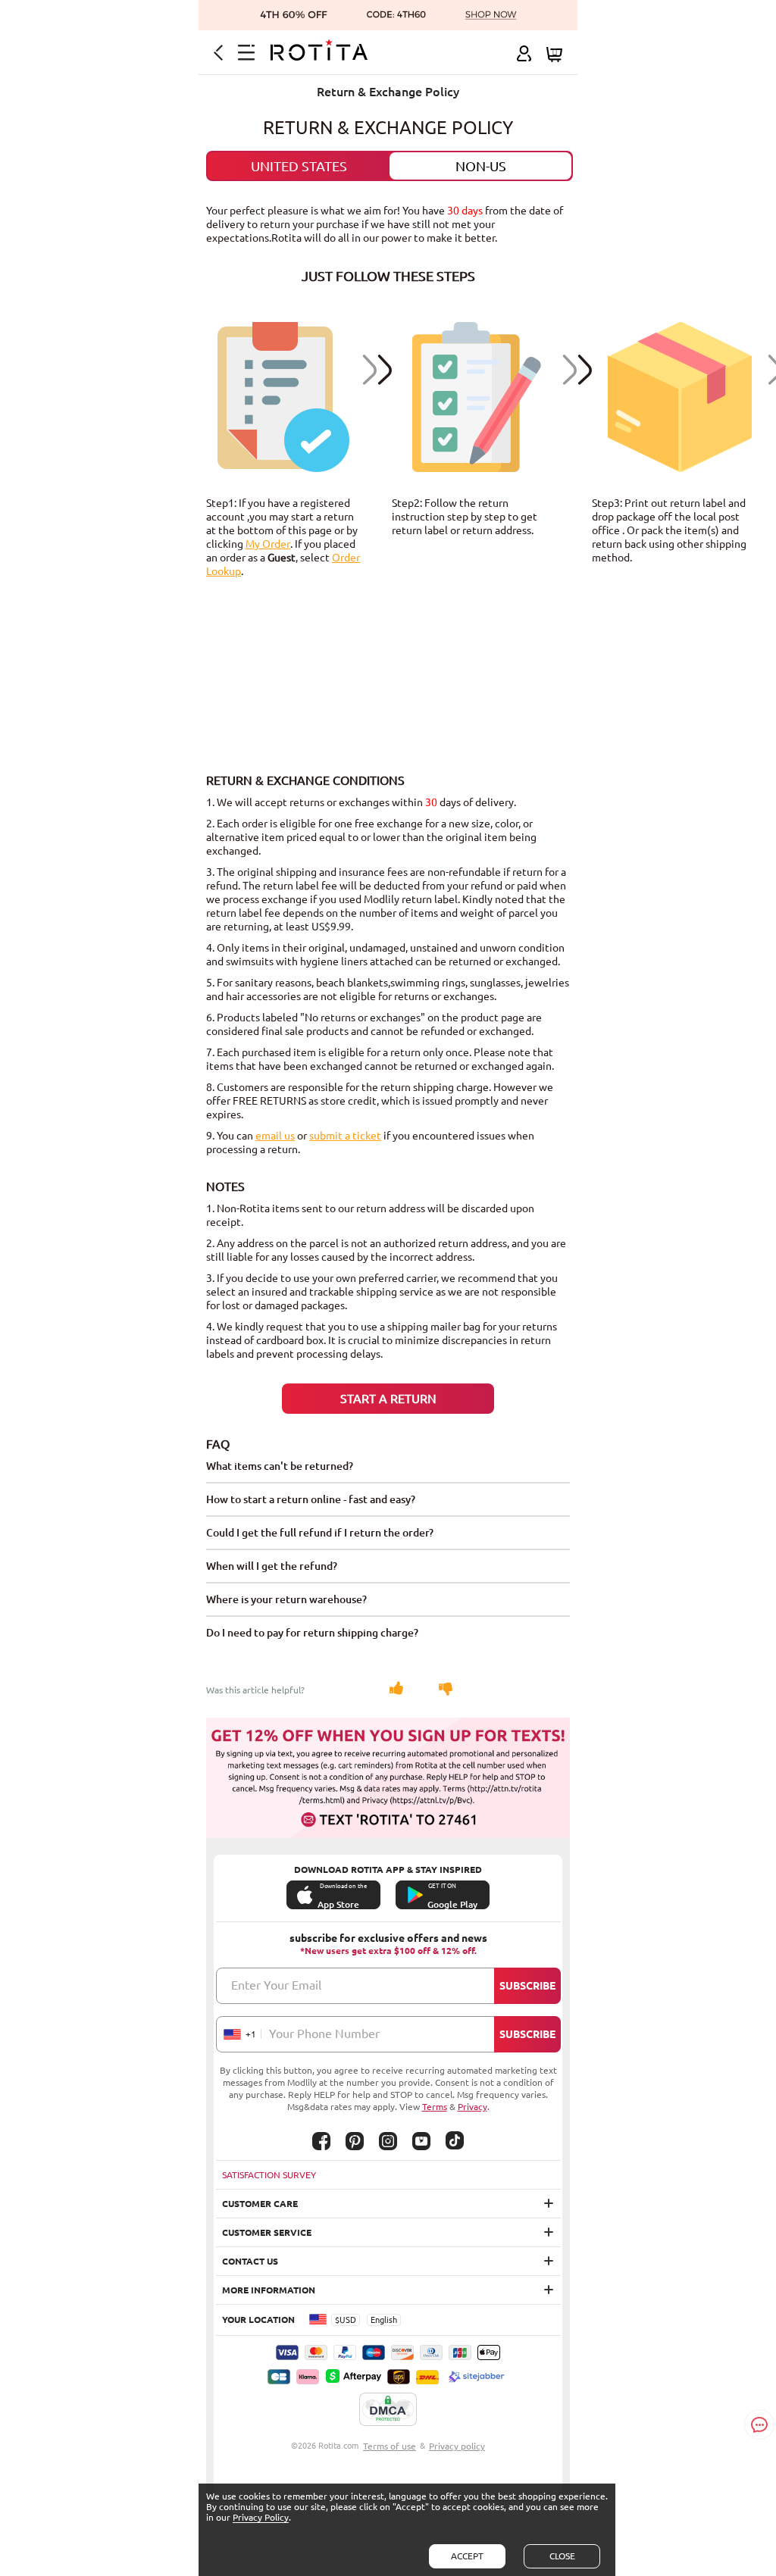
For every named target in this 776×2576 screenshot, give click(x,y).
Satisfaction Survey (269, 2175)
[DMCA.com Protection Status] (388, 2410)
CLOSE (562, 2556)
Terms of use (390, 2446)
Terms (435, 2107)
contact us (250, 2261)
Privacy (472, 2107)
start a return (388, 1399)
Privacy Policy (261, 2517)
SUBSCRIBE (527, 1986)
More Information (269, 2290)
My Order (268, 544)
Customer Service (267, 2232)
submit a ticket (345, 1136)
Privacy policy (457, 2446)
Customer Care (260, 2204)
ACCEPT (467, 2556)
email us (275, 1136)
